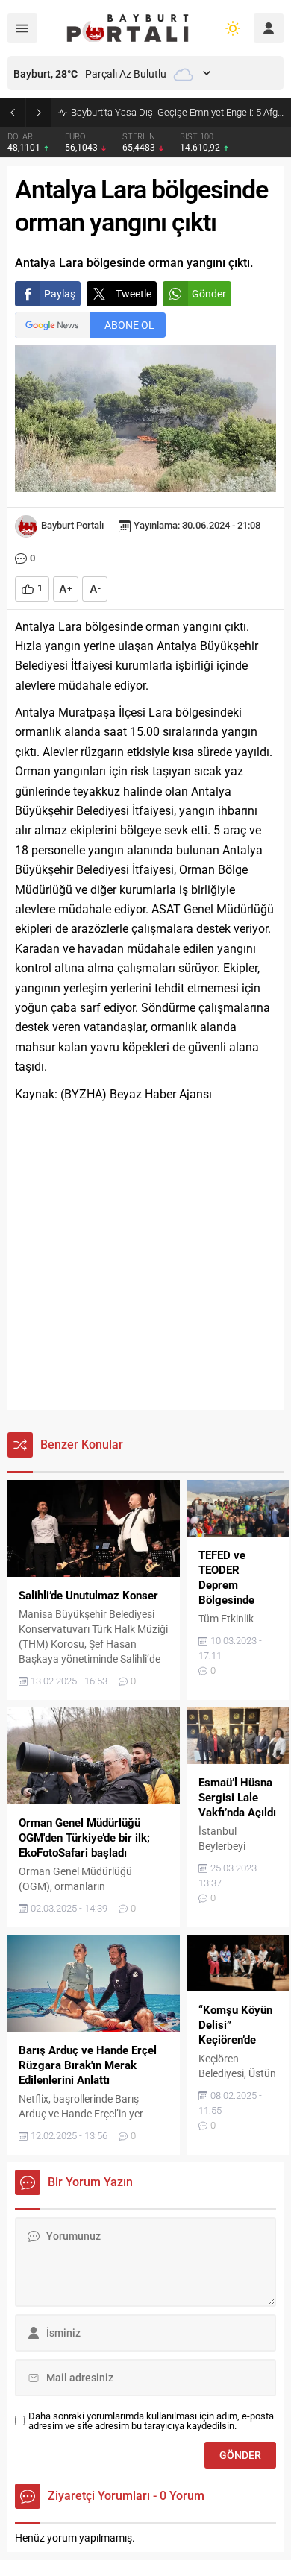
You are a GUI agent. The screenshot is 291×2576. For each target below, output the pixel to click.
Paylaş (60, 294)
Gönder (209, 294)
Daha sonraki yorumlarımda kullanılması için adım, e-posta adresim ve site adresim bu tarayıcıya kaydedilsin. (151, 2421)
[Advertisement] (145, 1257)
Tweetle (134, 294)
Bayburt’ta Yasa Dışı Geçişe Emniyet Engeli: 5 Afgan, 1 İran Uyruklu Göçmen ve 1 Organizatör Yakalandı (177, 112)
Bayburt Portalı (72, 525)
